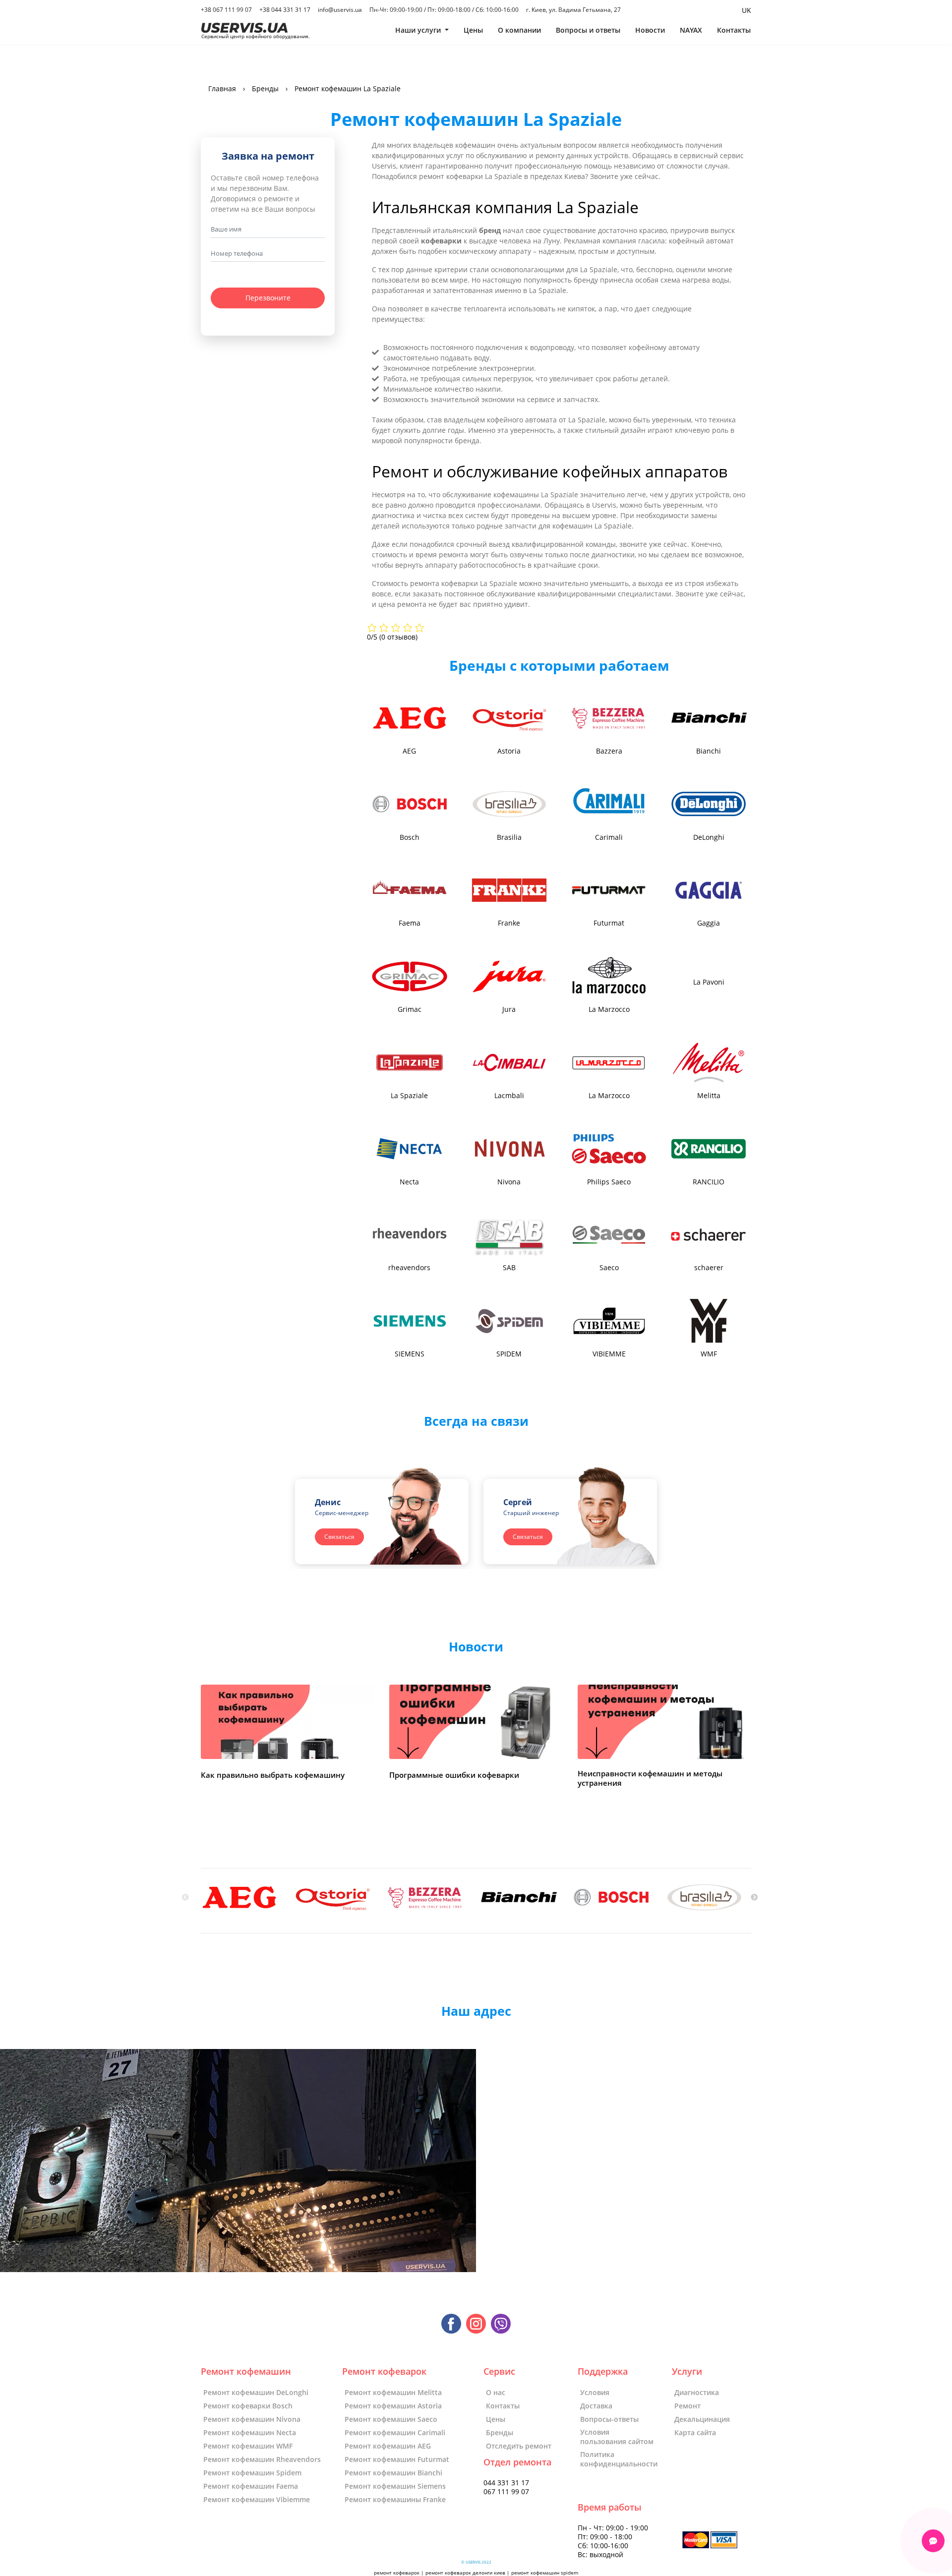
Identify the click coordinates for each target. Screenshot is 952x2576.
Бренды (500, 2432)
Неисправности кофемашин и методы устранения (650, 1779)
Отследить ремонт (519, 2446)
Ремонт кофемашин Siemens (395, 2486)
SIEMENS (410, 1354)
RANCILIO (709, 1182)
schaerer (709, 1268)
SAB (509, 1268)
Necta (409, 1182)
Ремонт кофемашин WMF (248, 2446)
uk (746, 10)
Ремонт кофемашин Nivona (252, 2419)
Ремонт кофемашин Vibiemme (257, 2499)
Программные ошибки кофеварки (454, 1775)
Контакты (734, 30)
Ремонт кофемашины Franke (395, 2499)
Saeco (609, 1268)
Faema (410, 923)
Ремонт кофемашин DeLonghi (256, 2392)
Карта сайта (695, 2432)
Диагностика (697, 2392)
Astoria (509, 751)
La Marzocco (609, 1009)
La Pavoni (709, 982)
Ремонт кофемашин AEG (388, 2446)
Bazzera (609, 751)
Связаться (339, 1537)
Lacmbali (509, 1096)
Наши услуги (419, 30)
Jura (509, 1009)
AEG (409, 751)
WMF (709, 1354)
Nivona (509, 1182)
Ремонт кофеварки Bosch (248, 2406)
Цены (473, 30)
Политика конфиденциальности (619, 2459)
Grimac (410, 1009)
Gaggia (709, 923)
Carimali (609, 837)
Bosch (410, 837)
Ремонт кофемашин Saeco (391, 2419)
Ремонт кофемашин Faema (251, 2486)
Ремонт (687, 2406)
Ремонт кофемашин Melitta (393, 2392)
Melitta (709, 1096)
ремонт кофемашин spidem (545, 2573)
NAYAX (691, 30)
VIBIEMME (609, 1354)
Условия (595, 2392)
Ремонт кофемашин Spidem (252, 2473)
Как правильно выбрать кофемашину (273, 1775)
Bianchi (709, 751)
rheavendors (409, 1268)
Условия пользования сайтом (617, 2437)
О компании (519, 30)
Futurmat (609, 923)
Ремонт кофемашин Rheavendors (262, 2459)
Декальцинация (702, 2419)
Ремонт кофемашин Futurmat (397, 2459)
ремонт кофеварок (397, 2573)
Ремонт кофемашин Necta (250, 2432)
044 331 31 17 (506, 2483)
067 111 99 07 (506, 2492)
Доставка (596, 2406)
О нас (496, 2392)
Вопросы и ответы (588, 30)
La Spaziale (409, 1096)
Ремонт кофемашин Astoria (393, 2406)
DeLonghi (709, 837)
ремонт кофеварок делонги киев (465, 2573)
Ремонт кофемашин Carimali (395, 2432)
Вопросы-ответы (609, 2419)
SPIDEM (509, 1354)
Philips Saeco (609, 1182)
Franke (509, 923)
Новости (650, 30)
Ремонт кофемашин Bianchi (393, 2473)
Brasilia (509, 837)
